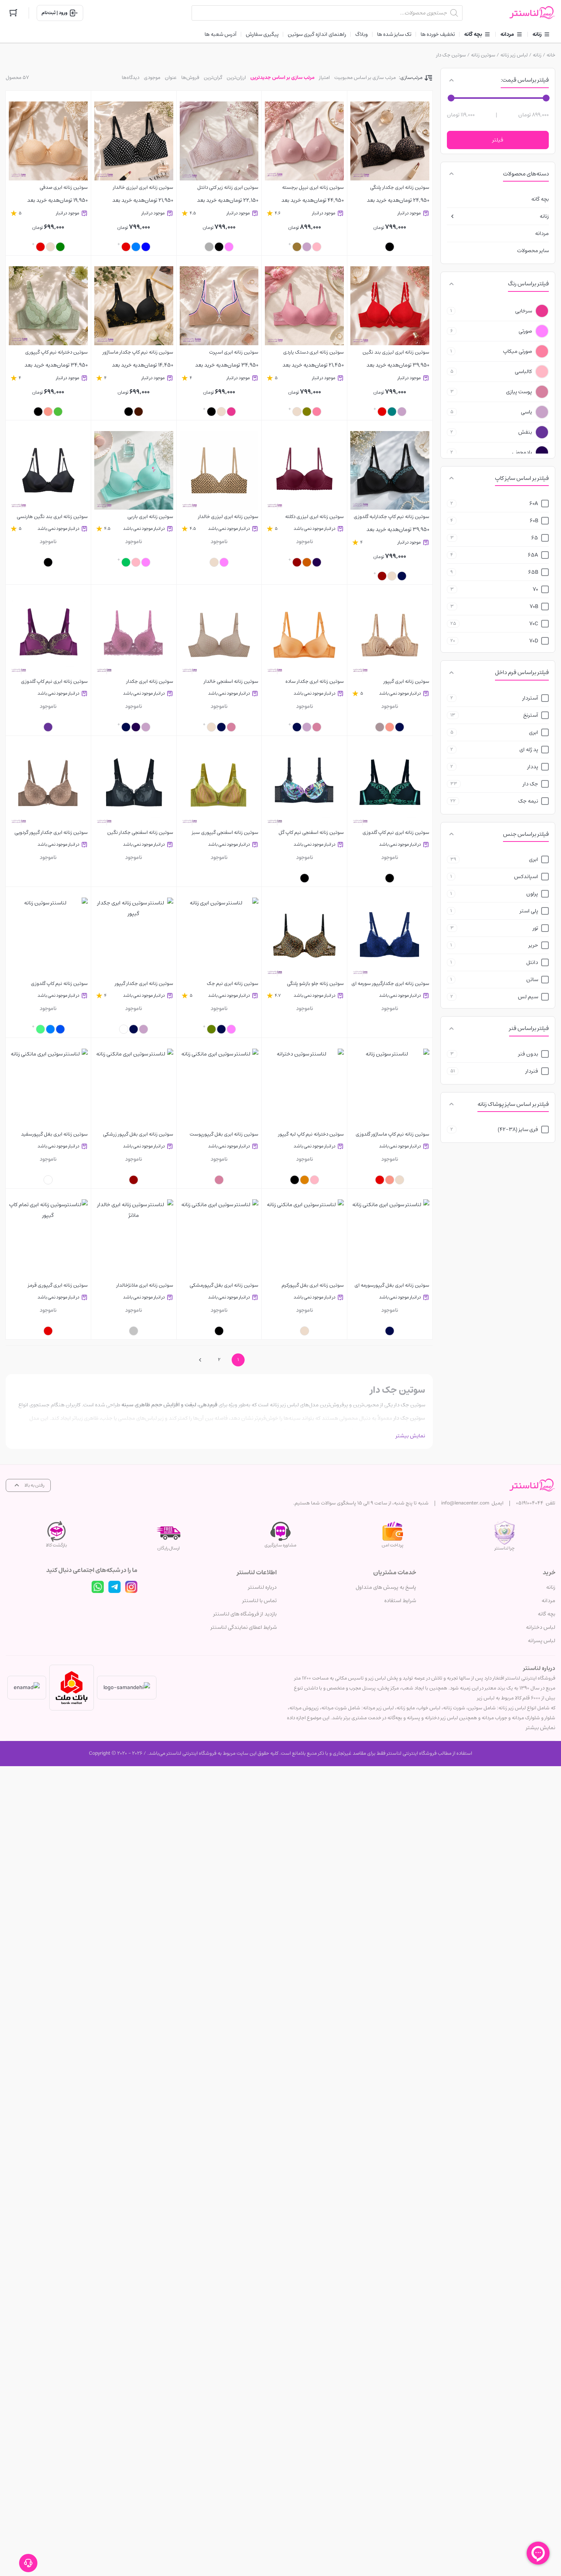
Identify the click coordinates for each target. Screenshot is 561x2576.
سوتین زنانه (483, 55)
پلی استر (529, 911)
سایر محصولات (533, 251)
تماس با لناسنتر (260, 1601)
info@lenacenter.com (465, 1503)
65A (533, 555)
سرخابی (524, 311)
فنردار (532, 1071)
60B (534, 521)
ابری (534, 732)
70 (535, 589)
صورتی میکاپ (517, 351)
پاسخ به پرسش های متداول (386, 1587)
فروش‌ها (190, 78)
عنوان (171, 78)
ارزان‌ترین (236, 78)
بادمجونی (522, 452)
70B (534, 607)
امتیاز (324, 78)
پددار (533, 767)
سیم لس (528, 997)
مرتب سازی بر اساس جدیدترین (282, 78)
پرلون (532, 894)
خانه (551, 55)
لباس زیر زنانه (514, 55)
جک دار (530, 784)
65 (535, 538)
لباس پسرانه (542, 1641)
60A (534, 504)
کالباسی (523, 372)
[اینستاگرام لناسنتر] (131, 1587)
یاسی (526, 412)
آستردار (530, 698)
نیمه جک (528, 801)
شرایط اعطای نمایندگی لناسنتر (244, 1627)
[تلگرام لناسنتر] (114, 1587)
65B (533, 572)
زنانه (537, 55)
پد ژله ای (529, 750)
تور (535, 928)
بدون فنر (528, 1054)
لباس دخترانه (541, 1627)
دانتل (532, 962)
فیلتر (498, 140)
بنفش (525, 432)
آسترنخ (531, 715)
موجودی (152, 78)
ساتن (532, 980)
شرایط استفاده (400, 1601)
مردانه (542, 233)
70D (534, 641)
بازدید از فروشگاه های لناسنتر (245, 1614)
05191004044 (530, 1503)
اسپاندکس (526, 877)
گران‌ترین (213, 78)
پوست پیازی (519, 392)
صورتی (525, 331)
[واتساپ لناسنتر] (98, 1587)
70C (534, 624)
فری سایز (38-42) (518, 1130)
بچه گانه (540, 199)
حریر (533, 945)
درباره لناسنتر (262, 1587)
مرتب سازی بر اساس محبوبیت (365, 78)
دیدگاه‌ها (131, 78)
